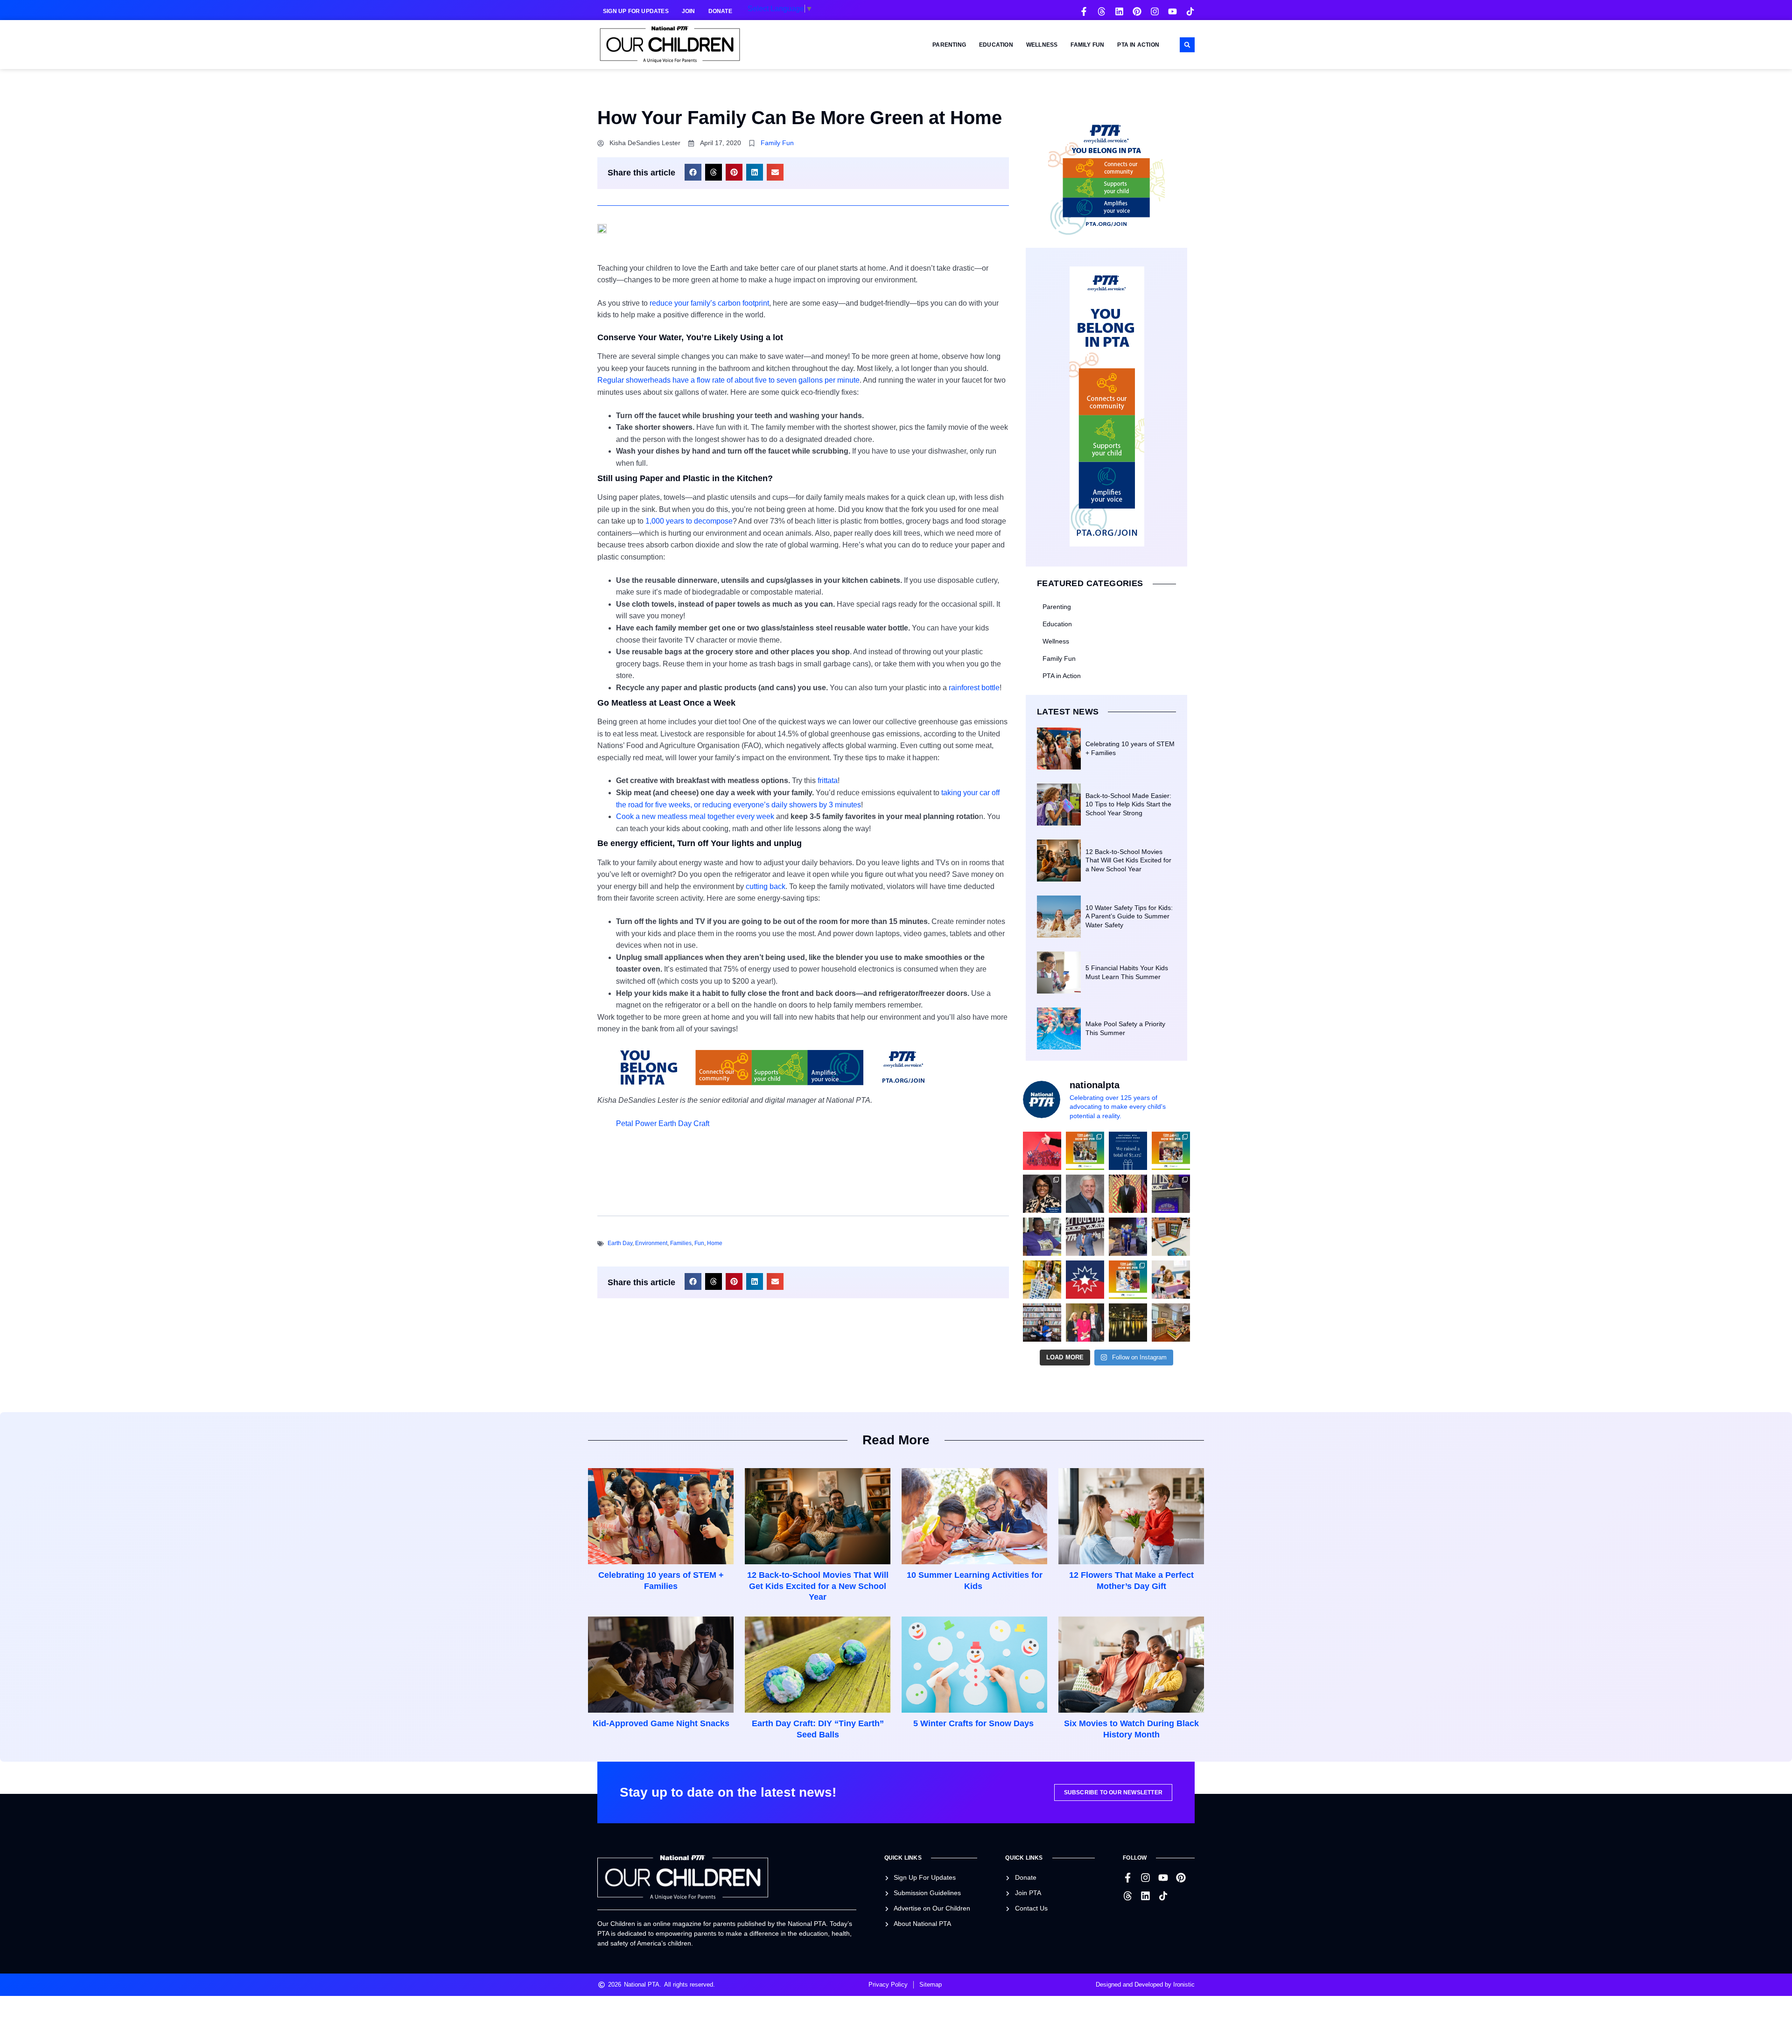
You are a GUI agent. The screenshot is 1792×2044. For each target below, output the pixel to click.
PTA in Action (1138, 45)
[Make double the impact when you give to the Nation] (1171, 1280)
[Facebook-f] (1084, 11)
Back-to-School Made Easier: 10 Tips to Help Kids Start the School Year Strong (1128, 804)
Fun (699, 1243)
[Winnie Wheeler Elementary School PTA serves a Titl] (1085, 1151)
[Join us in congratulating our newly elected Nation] (1042, 1194)
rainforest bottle (974, 688)
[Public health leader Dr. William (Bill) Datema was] (1085, 1194)
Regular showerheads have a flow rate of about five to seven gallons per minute (728, 380)
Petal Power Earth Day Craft (663, 1123)
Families (681, 1243)
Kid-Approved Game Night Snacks (661, 1723)
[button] (1187, 45)
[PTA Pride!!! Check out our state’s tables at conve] (1171, 1237)
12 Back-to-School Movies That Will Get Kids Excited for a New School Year (1128, 860)
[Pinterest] (1137, 11)
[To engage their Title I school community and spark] (1171, 1151)
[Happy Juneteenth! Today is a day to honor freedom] (1085, 1280)
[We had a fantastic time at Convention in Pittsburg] (1128, 1151)
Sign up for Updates (636, 11)
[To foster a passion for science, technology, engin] (1128, 1280)
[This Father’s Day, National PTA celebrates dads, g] (1128, 1194)
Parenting (949, 45)
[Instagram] (1155, 11)
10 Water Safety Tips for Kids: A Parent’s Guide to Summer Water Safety (1129, 916)
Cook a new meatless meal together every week (695, 816)
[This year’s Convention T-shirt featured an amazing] (1042, 1237)
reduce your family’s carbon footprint (709, 303)
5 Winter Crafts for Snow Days (975, 1723)
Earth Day (620, 1243)
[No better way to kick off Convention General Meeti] (1128, 1237)
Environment (651, 1243)
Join (689, 11)
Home (715, 1243)
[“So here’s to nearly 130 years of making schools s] (1085, 1237)
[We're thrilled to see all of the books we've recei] (1171, 1323)
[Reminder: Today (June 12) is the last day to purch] (1042, 1323)
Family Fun (1087, 45)
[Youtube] (1172, 11)
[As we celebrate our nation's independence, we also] (1042, 1151)
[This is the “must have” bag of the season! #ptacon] (1042, 1280)
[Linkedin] (1119, 11)
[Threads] (1102, 11)
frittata (828, 780)
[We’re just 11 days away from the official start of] (1128, 1323)
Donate (720, 11)
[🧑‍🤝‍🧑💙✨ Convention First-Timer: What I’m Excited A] (1085, 1323)
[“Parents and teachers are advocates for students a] (1171, 1194)
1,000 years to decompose (689, 521)
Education (996, 45)
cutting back (766, 886)
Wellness (1042, 45)
